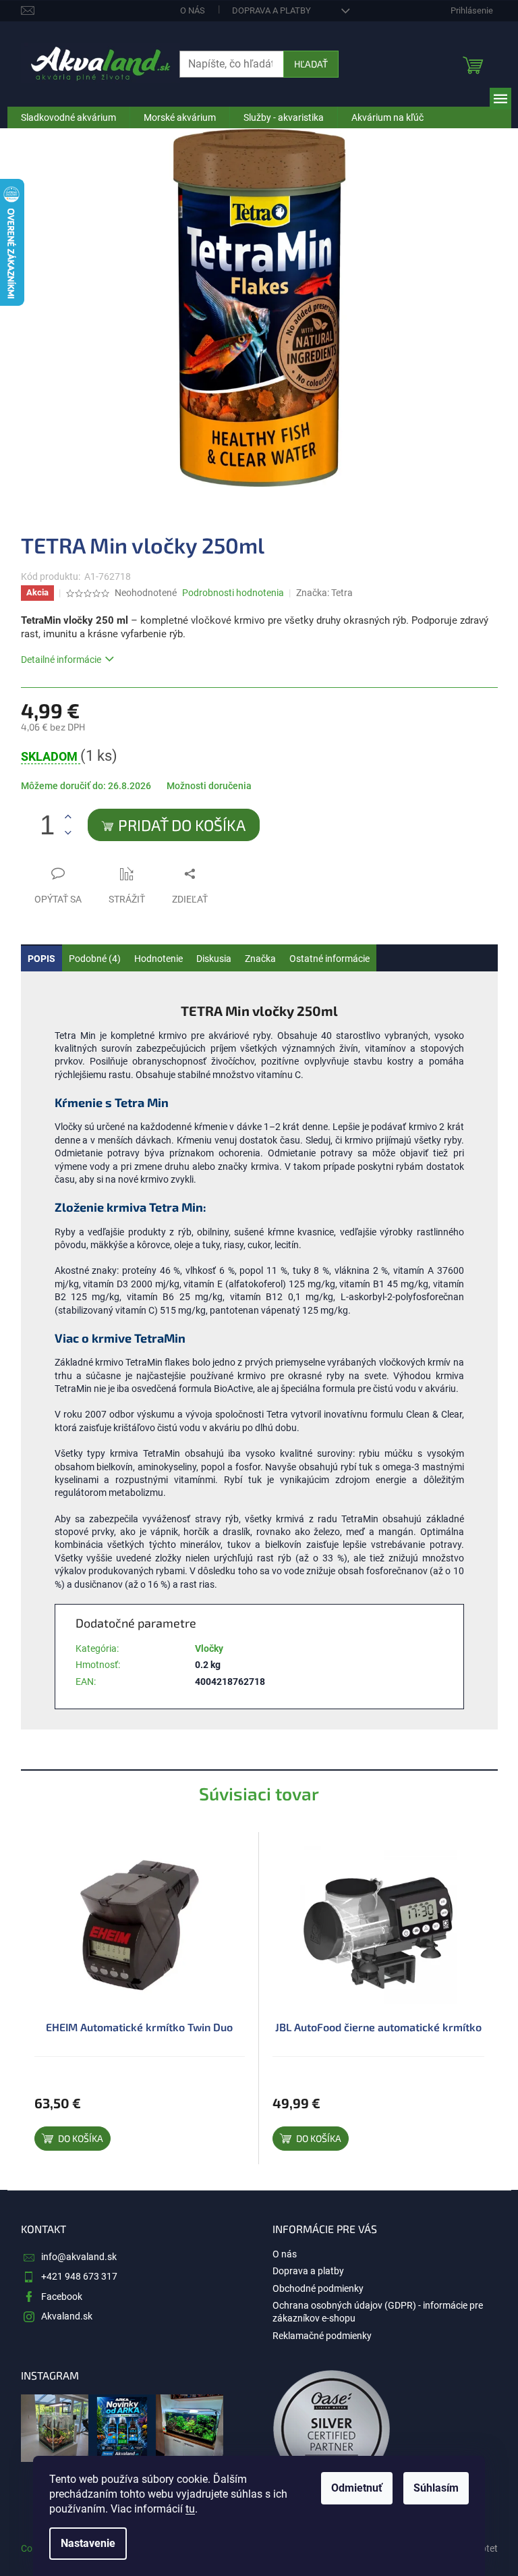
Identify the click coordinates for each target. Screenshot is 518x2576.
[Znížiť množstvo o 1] (68, 833)
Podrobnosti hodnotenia (233, 593)
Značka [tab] (260, 959)
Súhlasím (436, 2488)
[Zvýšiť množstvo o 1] (68, 817)
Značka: (324, 593)
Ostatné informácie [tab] (329, 959)
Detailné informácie (61, 660)
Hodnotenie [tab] (159, 959)
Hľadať (311, 64)
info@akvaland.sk (79, 2257)
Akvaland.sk (67, 2316)
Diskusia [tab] (214, 959)
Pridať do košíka (182, 825)
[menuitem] (68, 117)
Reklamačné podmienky (322, 2336)
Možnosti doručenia (209, 786)
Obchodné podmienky (318, 2288)
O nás (193, 10)
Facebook (62, 2297)
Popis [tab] (41, 959)
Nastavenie (88, 2543)
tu (190, 2509)
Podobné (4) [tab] (95, 959)
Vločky (209, 1648)
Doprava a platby (271, 10)
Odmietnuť (357, 2488)
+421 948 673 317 (79, 2276)
